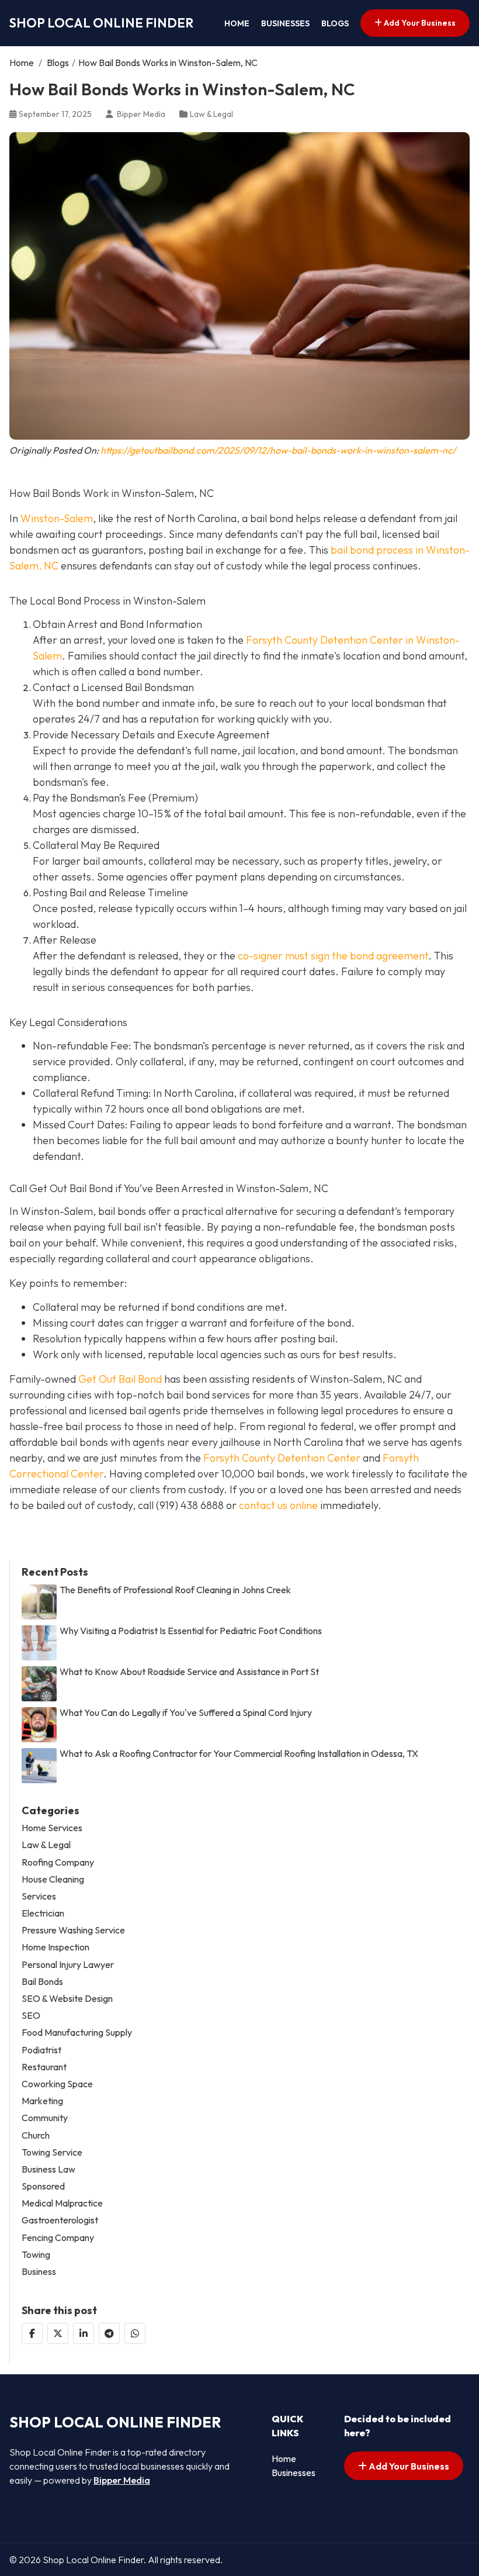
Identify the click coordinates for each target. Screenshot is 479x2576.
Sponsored (43, 2186)
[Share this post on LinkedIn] (84, 2333)
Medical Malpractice (62, 2203)
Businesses (285, 23)
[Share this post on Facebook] (32, 2333)
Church (36, 2135)
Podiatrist (41, 2050)
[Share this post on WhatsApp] (135, 2333)
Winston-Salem (57, 518)
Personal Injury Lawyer (68, 1965)
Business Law (48, 2169)
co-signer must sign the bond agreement (333, 956)
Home (237, 23)
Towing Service (52, 2152)
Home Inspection (55, 1947)
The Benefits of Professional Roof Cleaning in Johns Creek (175, 1590)
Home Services (52, 1828)
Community (45, 2118)
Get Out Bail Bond (120, 1379)
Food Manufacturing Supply (77, 2033)
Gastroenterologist (60, 2220)
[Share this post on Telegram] (109, 2333)
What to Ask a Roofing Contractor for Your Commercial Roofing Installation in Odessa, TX (239, 1754)
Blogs (335, 23)
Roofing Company (58, 1862)
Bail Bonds (42, 1982)
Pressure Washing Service (73, 1930)
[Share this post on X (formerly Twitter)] (58, 2333)
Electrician (43, 1913)
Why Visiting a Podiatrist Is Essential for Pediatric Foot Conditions (191, 1631)
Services (39, 1896)
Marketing (42, 2101)
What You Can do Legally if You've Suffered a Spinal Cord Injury (186, 1713)
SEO (31, 2016)
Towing (36, 2255)
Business (39, 2272)
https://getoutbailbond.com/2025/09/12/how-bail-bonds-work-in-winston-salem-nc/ (278, 450)
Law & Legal (211, 114)
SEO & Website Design (67, 1999)
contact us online (278, 1505)
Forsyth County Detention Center (282, 1458)
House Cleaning (53, 1879)
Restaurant (44, 2067)
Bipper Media (122, 2480)
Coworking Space (57, 2084)
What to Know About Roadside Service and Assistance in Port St (189, 1672)
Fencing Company (58, 2238)
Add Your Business (419, 23)
